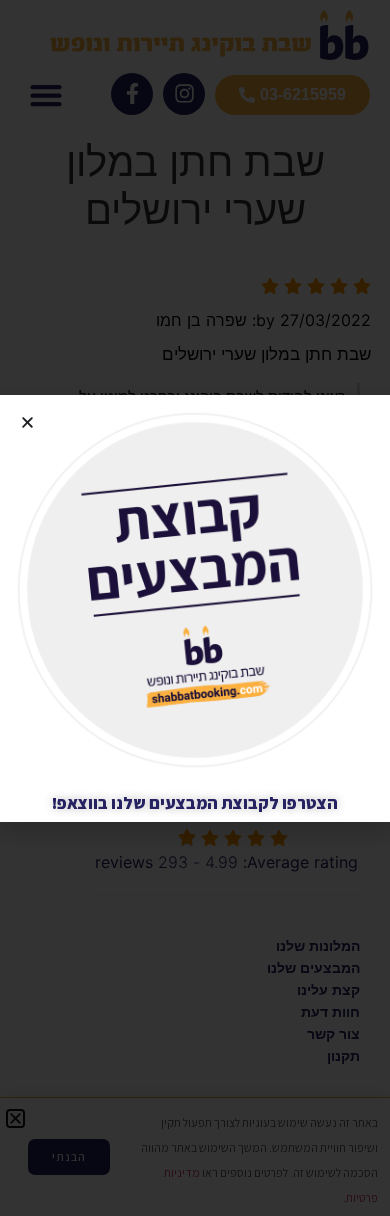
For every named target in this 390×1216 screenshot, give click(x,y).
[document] (195, 608)
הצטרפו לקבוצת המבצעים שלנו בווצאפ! (195, 803)
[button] (27, 422)
